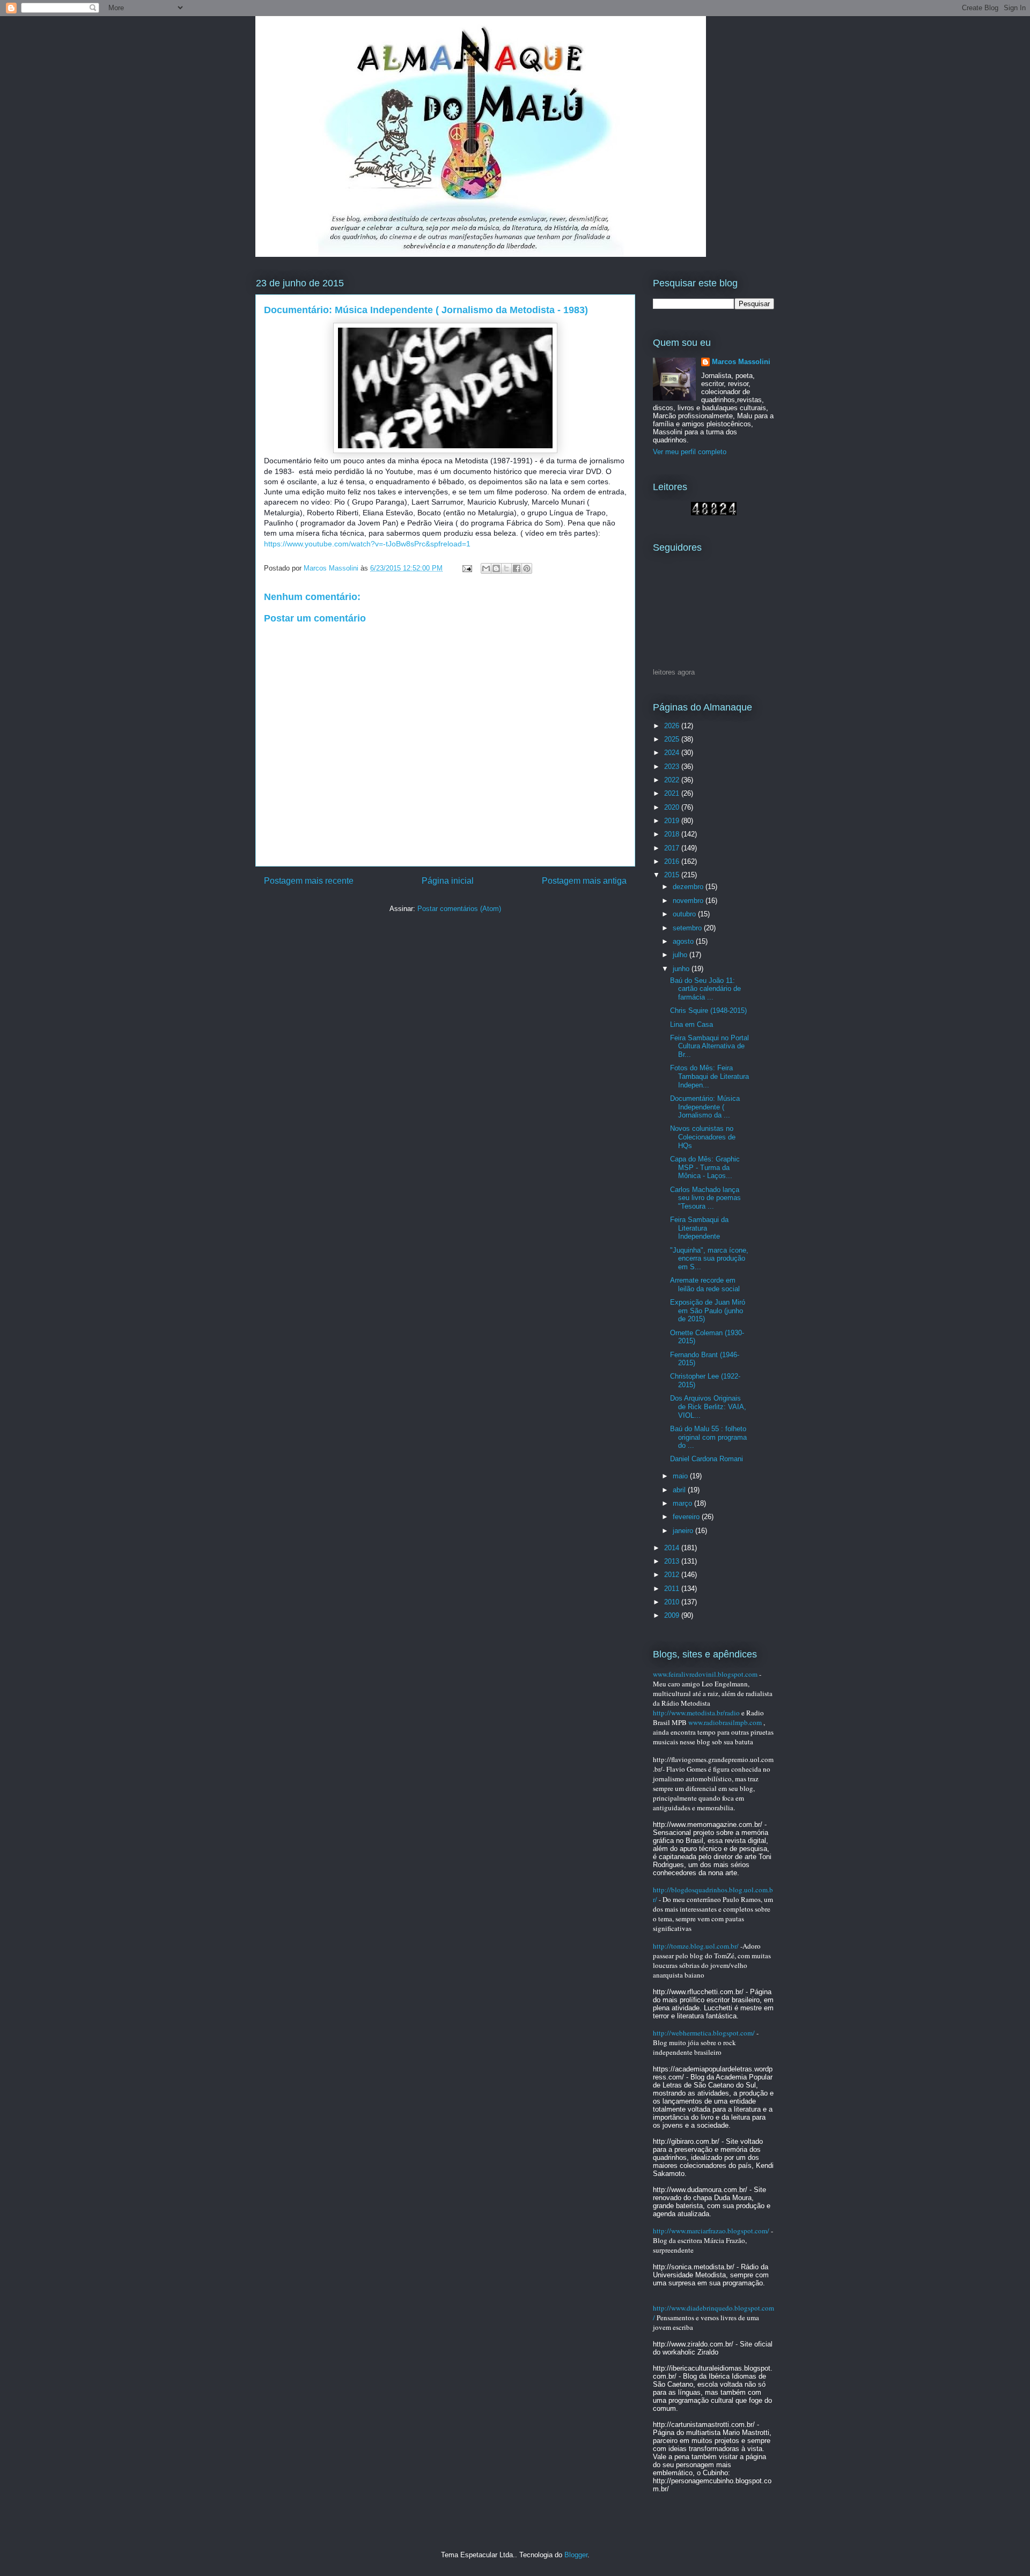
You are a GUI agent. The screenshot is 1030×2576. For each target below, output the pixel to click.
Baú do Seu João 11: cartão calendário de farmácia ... (705, 989)
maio (681, 1476)
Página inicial (448, 881)
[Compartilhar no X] (506, 568)
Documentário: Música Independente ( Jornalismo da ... (705, 1107)
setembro (688, 928)
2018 (673, 834)
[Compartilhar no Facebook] (517, 568)
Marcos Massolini (741, 362)
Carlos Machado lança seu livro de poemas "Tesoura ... (705, 1198)
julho (681, 955)
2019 (673, 821)
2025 (673, 739)
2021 (673, 793)
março (683, 1503)
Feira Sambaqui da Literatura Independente (699, 1228)
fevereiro (687, 1517)
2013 (673, 1561)
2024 (673, 753)
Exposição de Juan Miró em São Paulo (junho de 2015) (708, 1311)
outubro (685, 914)
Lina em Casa (691, 1024)
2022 (673, 780)
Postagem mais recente (309, 881)
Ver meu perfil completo (690, 452)
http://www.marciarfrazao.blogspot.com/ (711, 2231)
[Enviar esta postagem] (466, 568)
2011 (673, 1589)
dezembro (689, 887)
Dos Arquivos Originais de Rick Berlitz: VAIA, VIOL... (708, 1407)
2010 (673, 1602)
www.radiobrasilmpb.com (725, 1722)
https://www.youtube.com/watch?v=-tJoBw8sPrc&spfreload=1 (367, 544)
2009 (673, 1615)
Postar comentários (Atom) (459, 909)
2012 (673, 1575)
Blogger (576, 2555)
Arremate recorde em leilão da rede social (705, 1285)
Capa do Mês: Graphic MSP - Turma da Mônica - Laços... (705, 1167)
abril (680, 1490)
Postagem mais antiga (584, 881)
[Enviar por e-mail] (486, 568)
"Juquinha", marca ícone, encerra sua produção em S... (709, 1259)
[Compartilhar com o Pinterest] (527, 568)
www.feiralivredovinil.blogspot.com (705, 1674)
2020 (673, 807)
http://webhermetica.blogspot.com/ (704, 2033)
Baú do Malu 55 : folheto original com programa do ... (708, 1437)
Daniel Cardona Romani (707, 1459)
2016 (673, 861)
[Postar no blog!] (496, 568)
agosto (684, 941)
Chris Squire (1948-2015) (708, 1011)
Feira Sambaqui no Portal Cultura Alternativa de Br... (709, 1046)
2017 (673, 848)
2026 (673, 726)
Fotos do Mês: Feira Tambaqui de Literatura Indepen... (709, 1076)
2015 (673, 875)
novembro (689, 901)
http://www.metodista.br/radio (696, 1713)
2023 (673, 767)
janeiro (684, 1531)
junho (682, 969)
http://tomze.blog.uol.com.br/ (696, 1946)
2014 (673, 1548)
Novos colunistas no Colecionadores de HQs (703, 1137)
